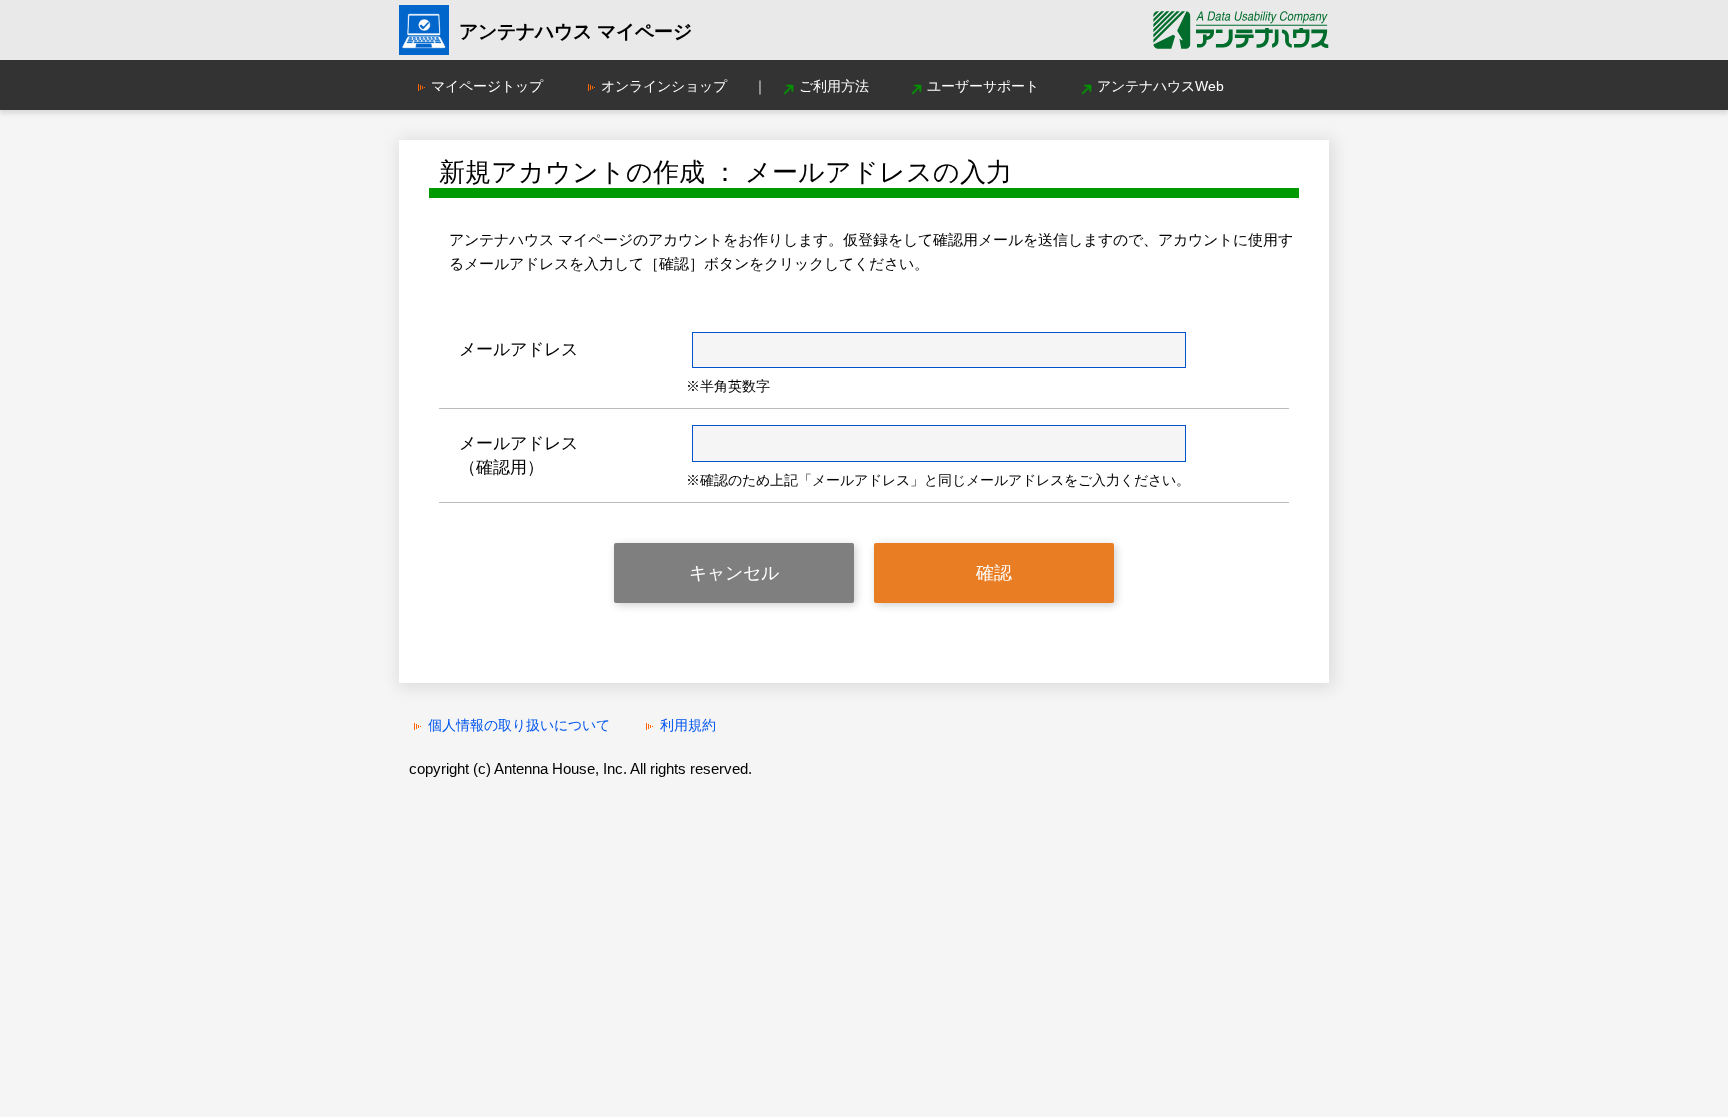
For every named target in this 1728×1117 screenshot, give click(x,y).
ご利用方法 (834, 86)
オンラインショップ (664, 86)
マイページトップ (487, 86)
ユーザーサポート (983, 86)
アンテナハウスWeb (1160, 86)
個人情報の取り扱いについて (519, 725)
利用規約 (688, 725)
